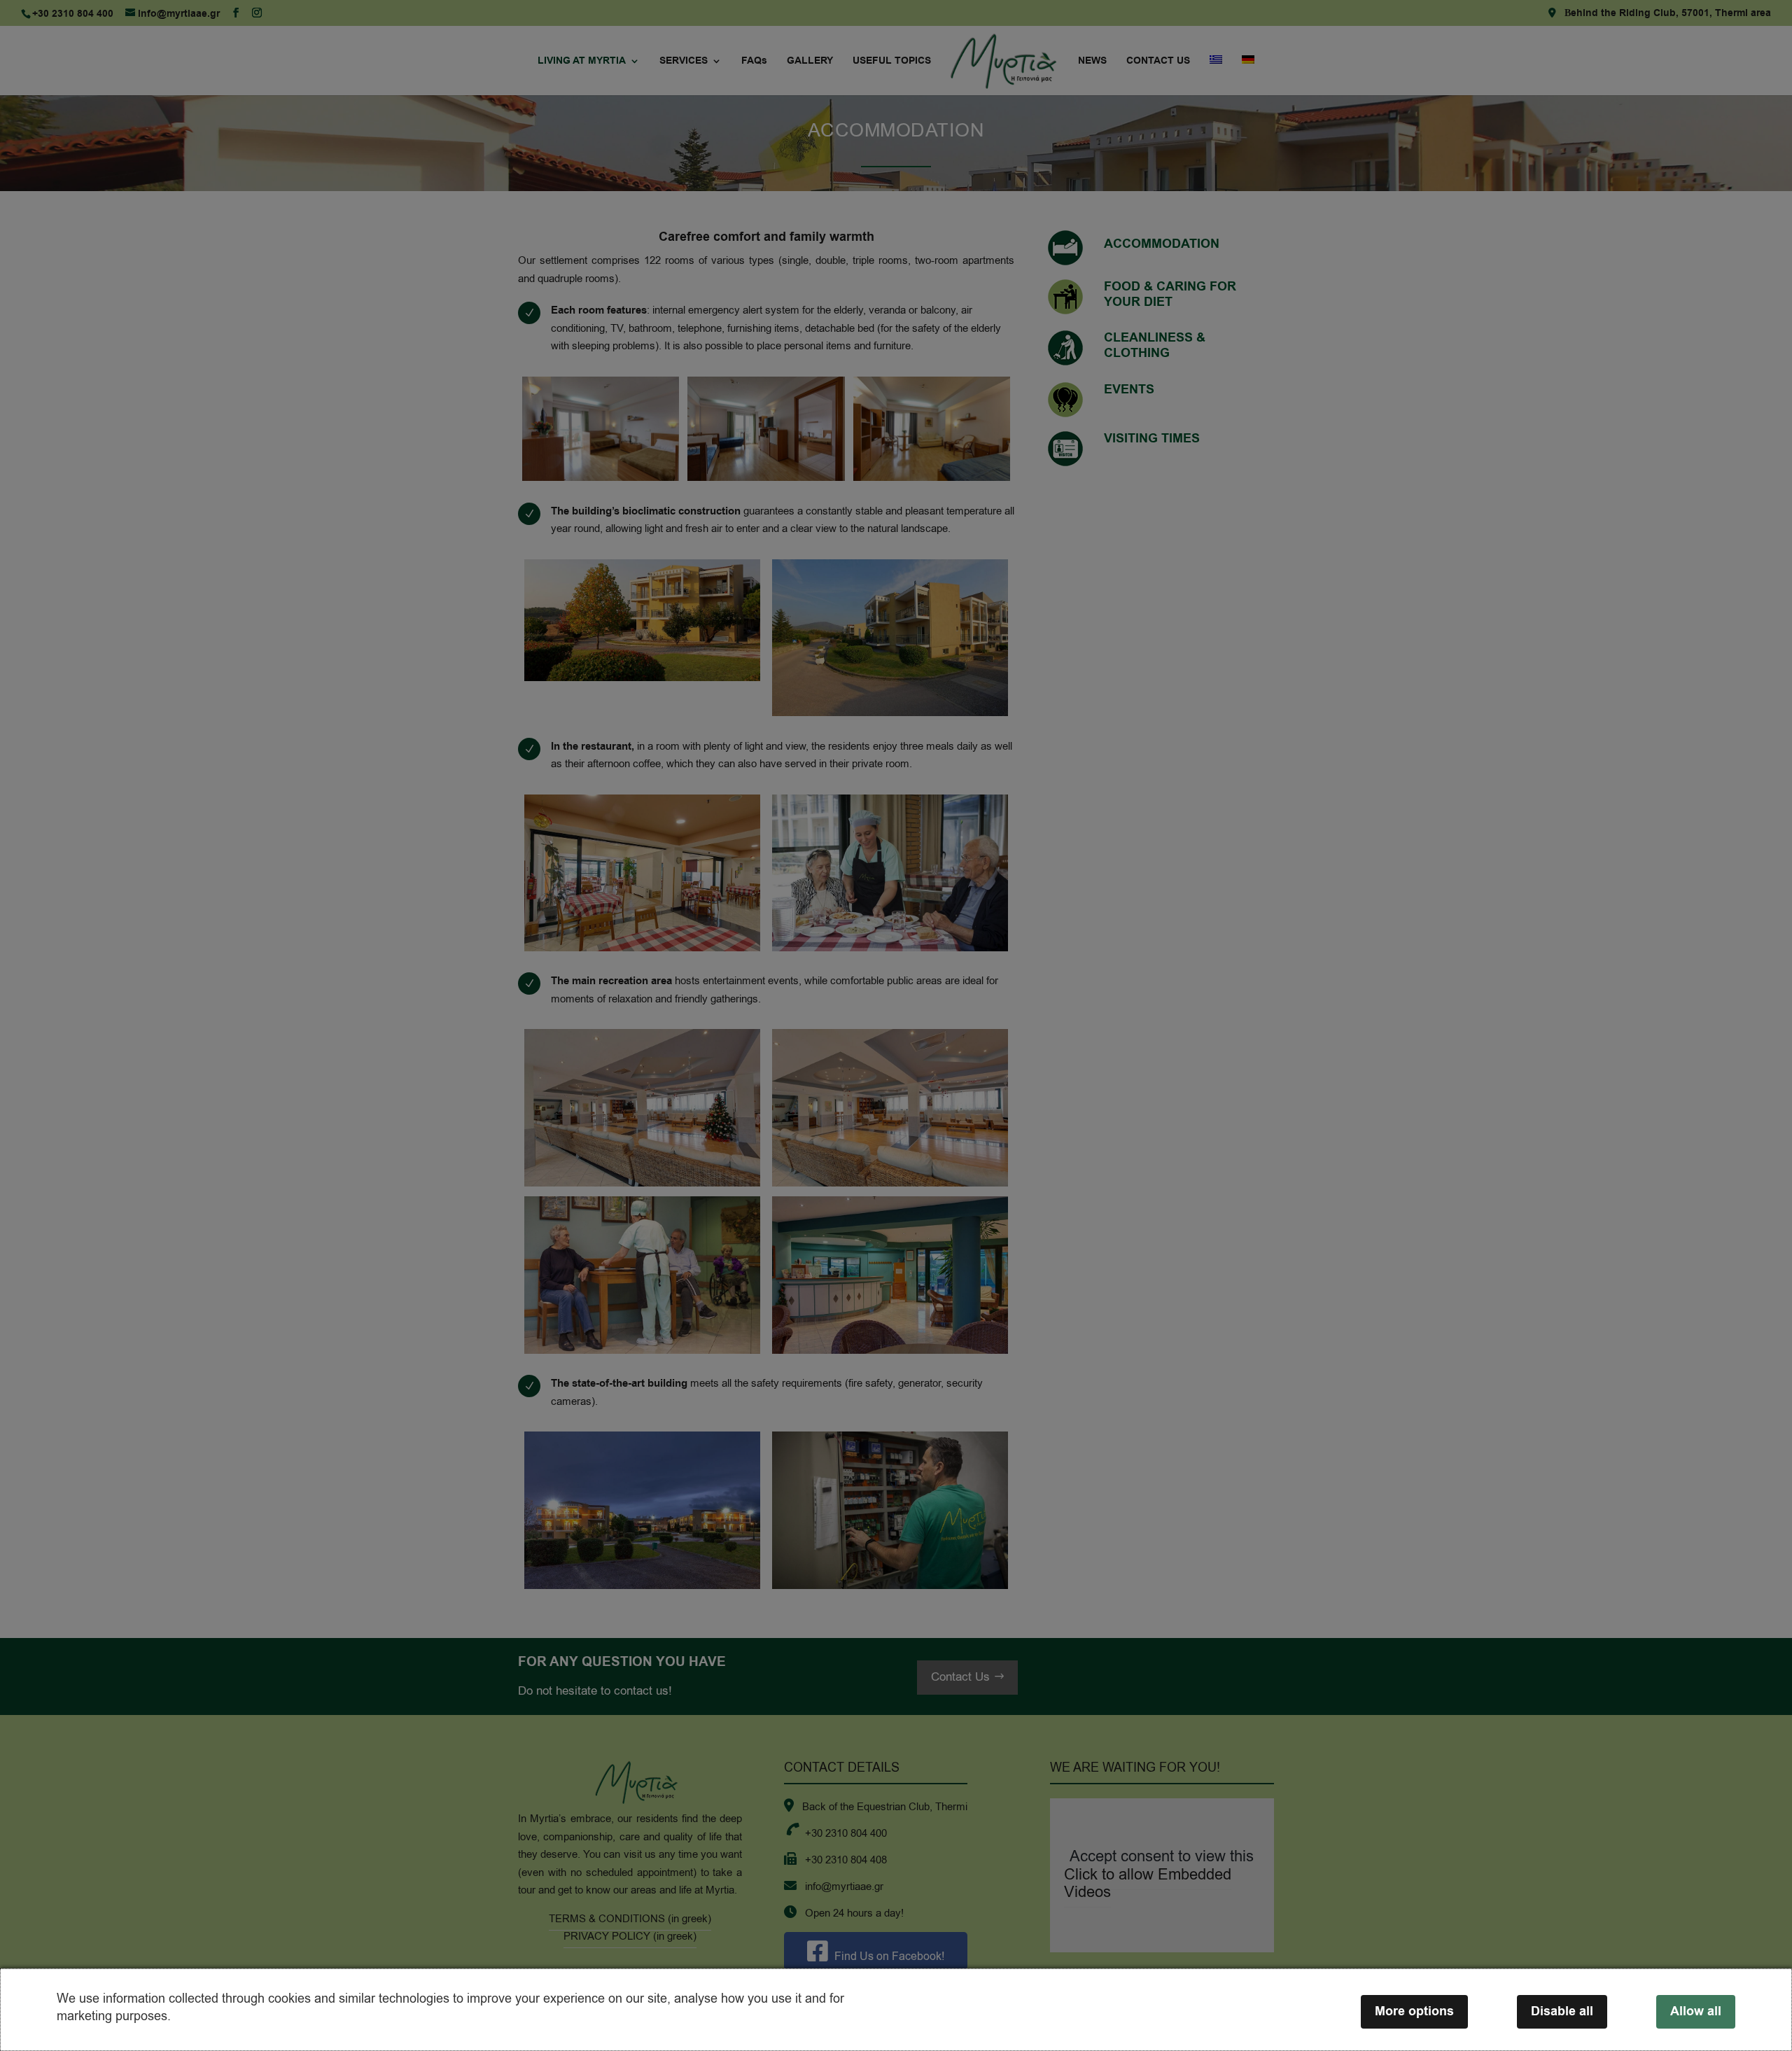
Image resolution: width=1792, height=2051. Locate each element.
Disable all (1562, 2011)
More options (1414, 2011)
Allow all (1696, 2011)
